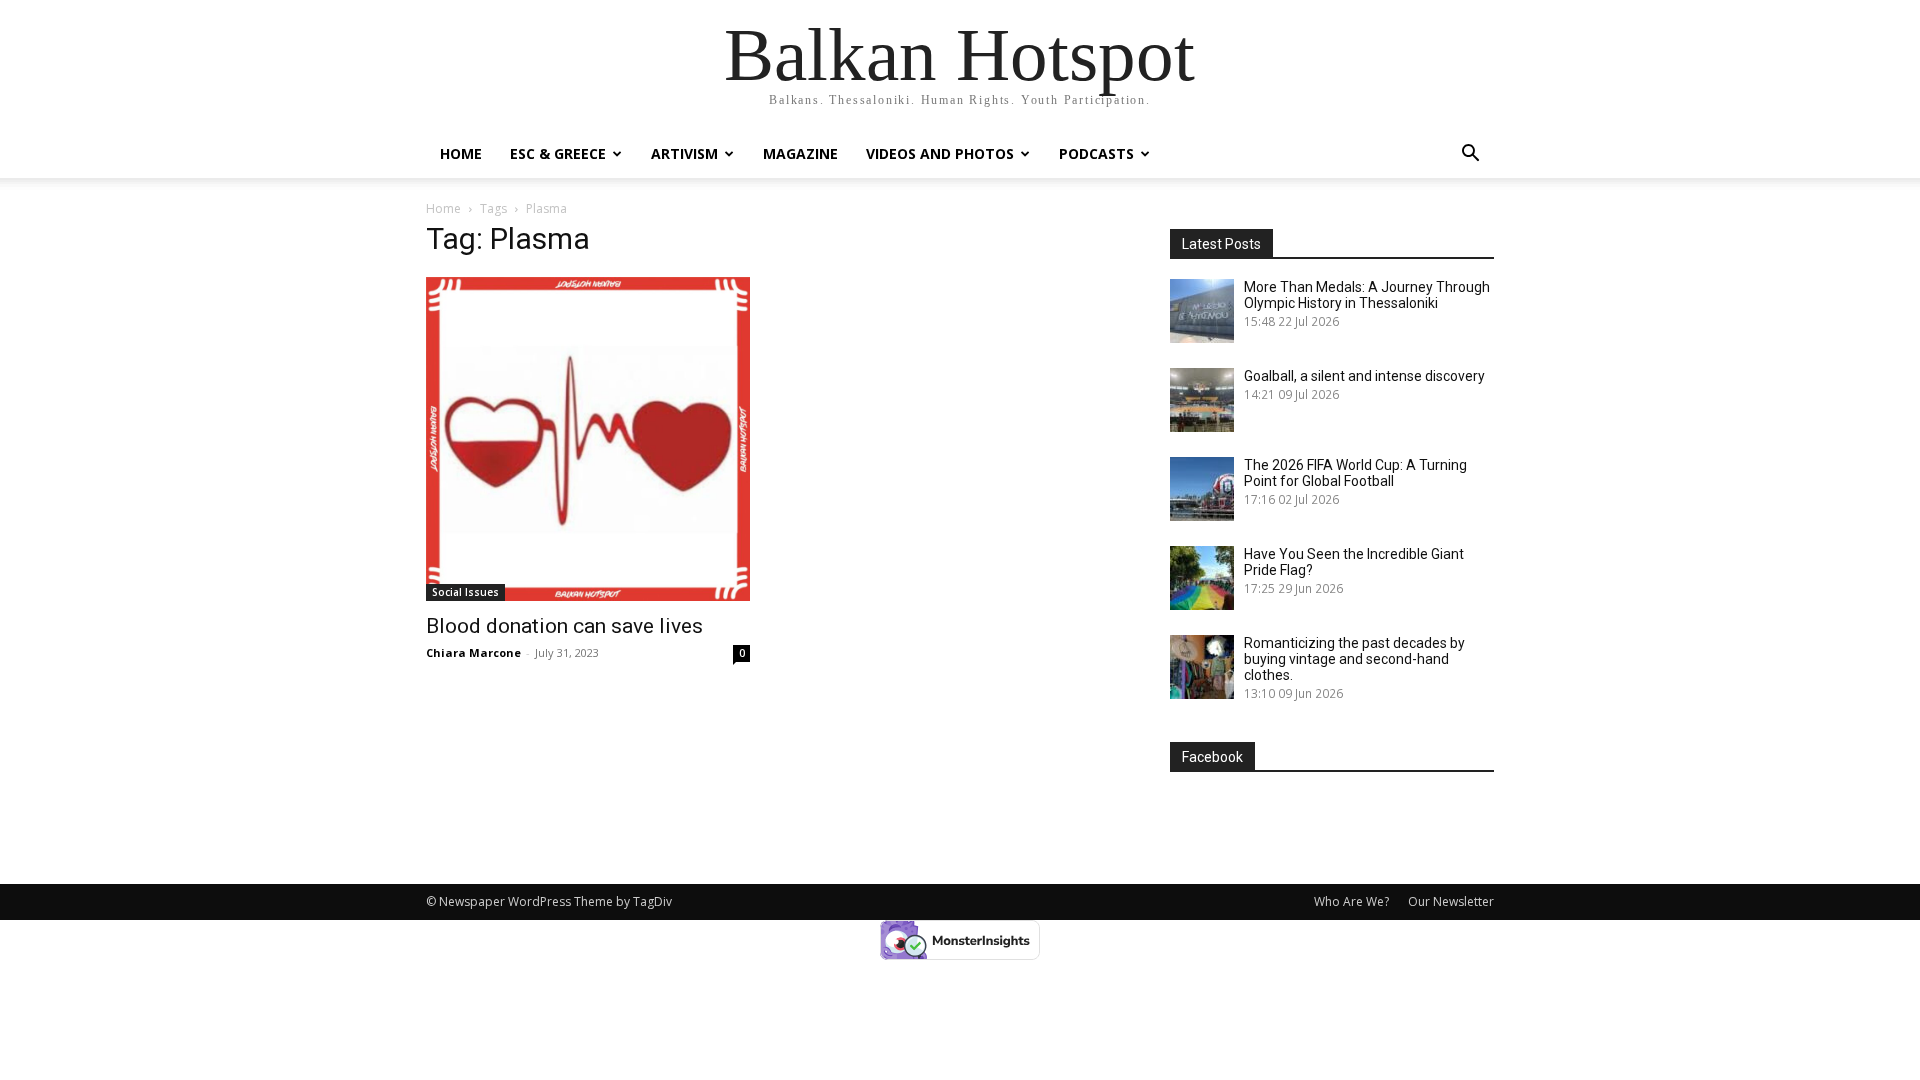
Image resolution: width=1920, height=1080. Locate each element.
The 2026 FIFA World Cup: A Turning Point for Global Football (1355, 473)
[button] (1470, 155)
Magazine (800, 153)
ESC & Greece (558, 153)
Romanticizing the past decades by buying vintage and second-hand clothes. (1354, 659)
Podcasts (1096, 153)
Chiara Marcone (473, 652)
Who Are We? (1351, 901)
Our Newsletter (1451, 901)
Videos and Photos (940, 153)
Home (461, 153)
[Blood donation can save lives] (588, 439)
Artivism (684, 153)
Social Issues (465, 592)
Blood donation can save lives (564, 626)
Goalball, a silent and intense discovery (1364, 376)
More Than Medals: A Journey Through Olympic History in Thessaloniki (1367, 295)
